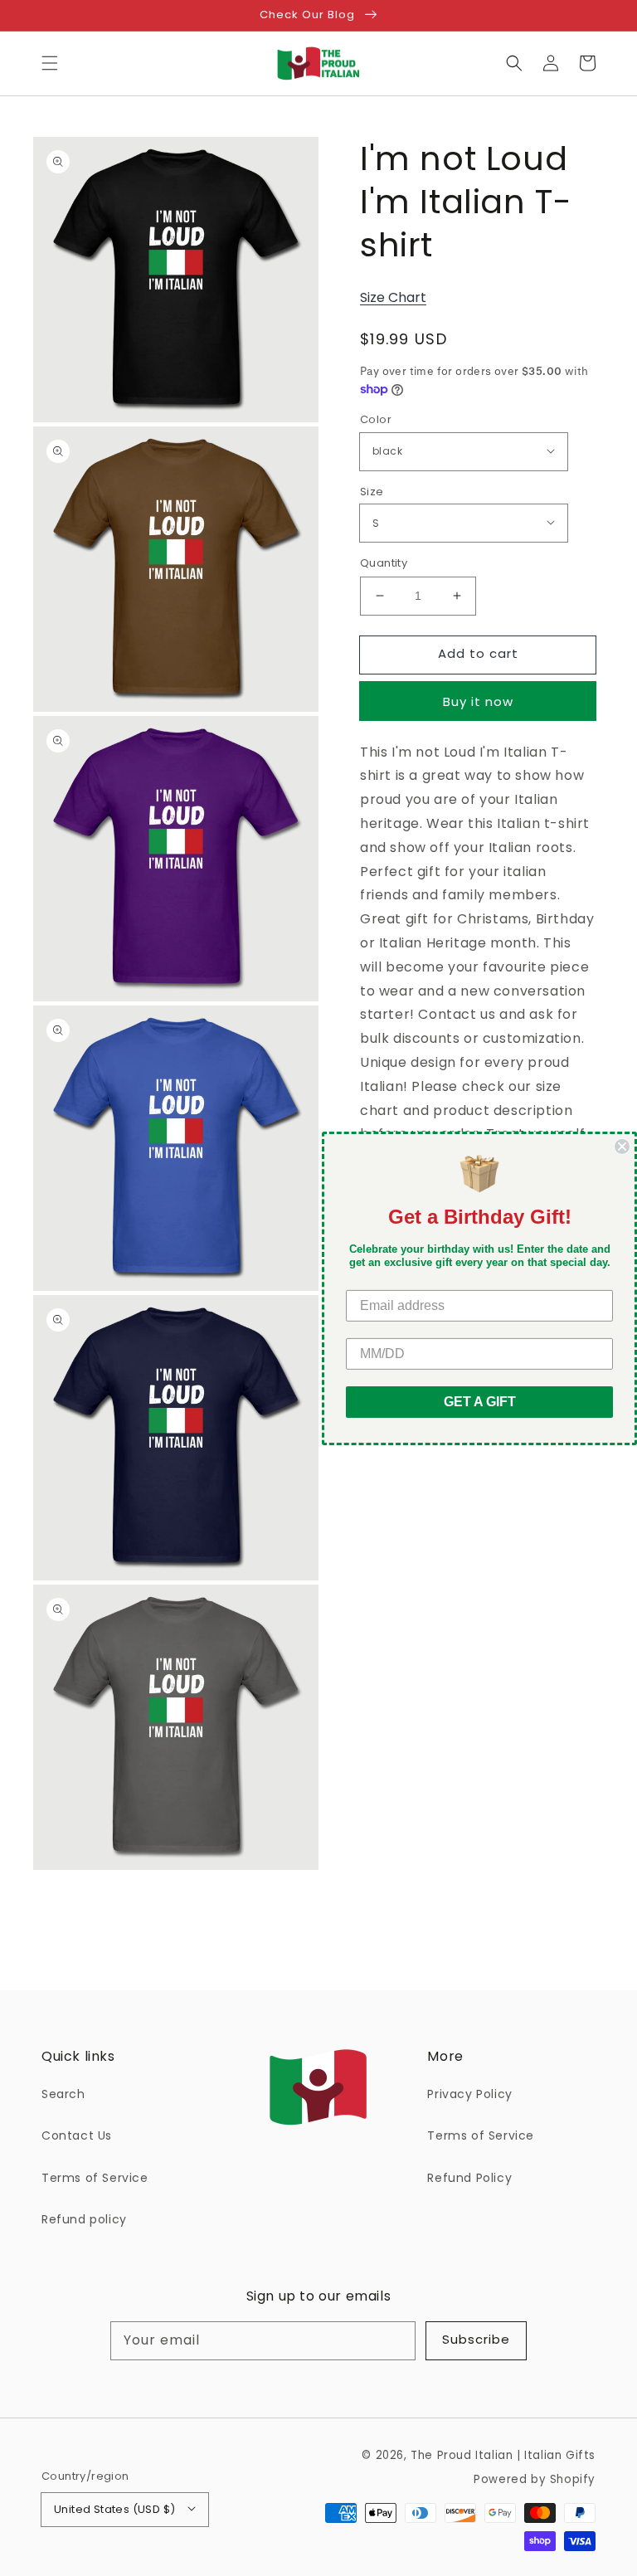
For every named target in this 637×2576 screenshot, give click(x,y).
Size (372, 492)
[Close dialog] (622, 1146)
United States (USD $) (114, 2509)
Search (63, 2094)
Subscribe (476, 2339)
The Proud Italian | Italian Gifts (503, 2455)
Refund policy (84, 2219)
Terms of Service (95, 2178)
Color (376, 419)
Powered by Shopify (535, 2479)
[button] (50, 63)
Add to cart (478, 653)
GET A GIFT (480, 1402)
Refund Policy (469, 2178)
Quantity (384, 563)
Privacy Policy (469, 2094)
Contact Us (77, 2135)
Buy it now (478, 701)
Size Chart (393, 297)
